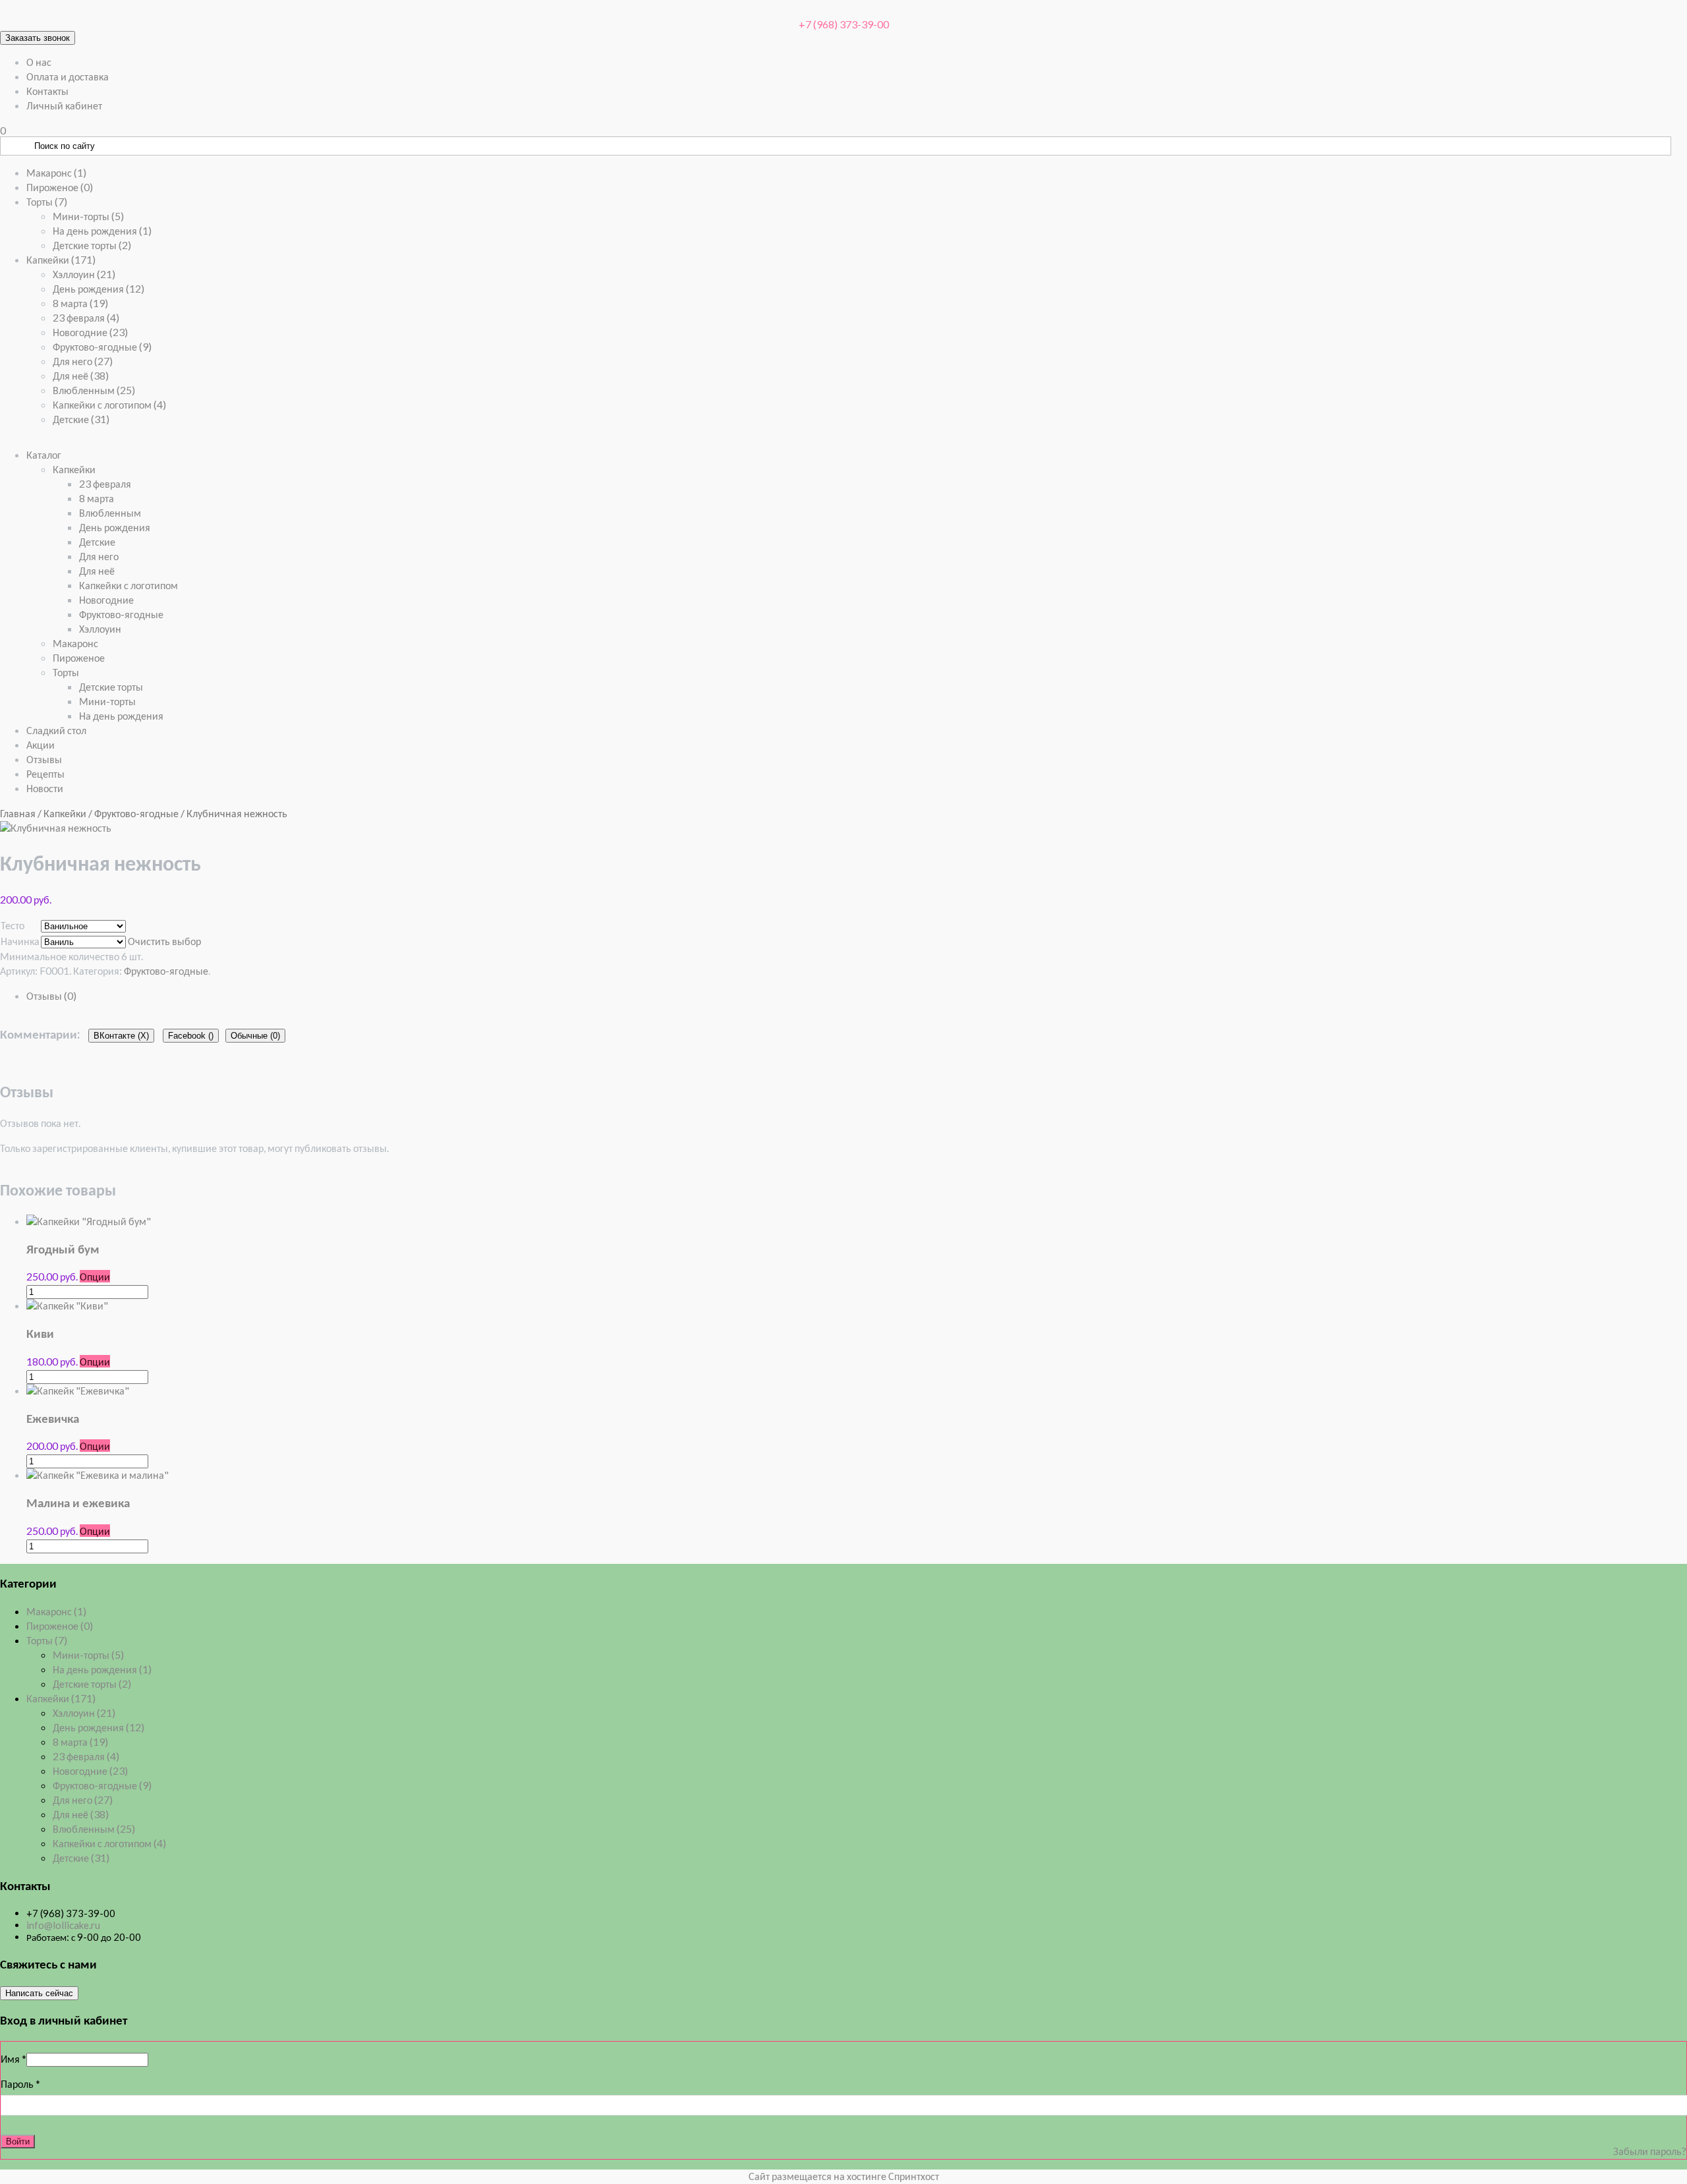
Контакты (47, 91)
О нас (39, 62)
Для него (83, 361)
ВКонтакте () (121, 1036)
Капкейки (61, 259)
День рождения (99, 288)
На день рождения (102, 230)
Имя (14, 2058)
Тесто (13, 925)
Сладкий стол (56, 730)
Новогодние (90, 332)
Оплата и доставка (68, 76)
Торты (47, 201)
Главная (18, 813)
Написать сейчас (39, 1993)
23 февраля (86, 317)
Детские (81, 419)
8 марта (80, 303)
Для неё (81, 375)
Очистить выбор (164, 941)
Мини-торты (88, 216)
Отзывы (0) (51, 995)
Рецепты (45, 773)
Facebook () (191, 1036)
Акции (41, 744)
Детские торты (92, 245)
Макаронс (56, 172)
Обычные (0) (255, 1036)
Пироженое (60, 187)
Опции (95, 1276)
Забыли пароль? (1650, 2151)
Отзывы (44, 759)
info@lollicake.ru (63, 1925)
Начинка (20, 941)
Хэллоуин (84, 274)
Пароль (20, 2083)
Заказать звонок (38, 38)
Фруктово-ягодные (102, 346)
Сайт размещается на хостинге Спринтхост (844, 2176)
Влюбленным (94, 390)
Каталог (44, 454)
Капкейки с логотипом (109, 404)
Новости (45, 788)
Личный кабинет (64, 105)
